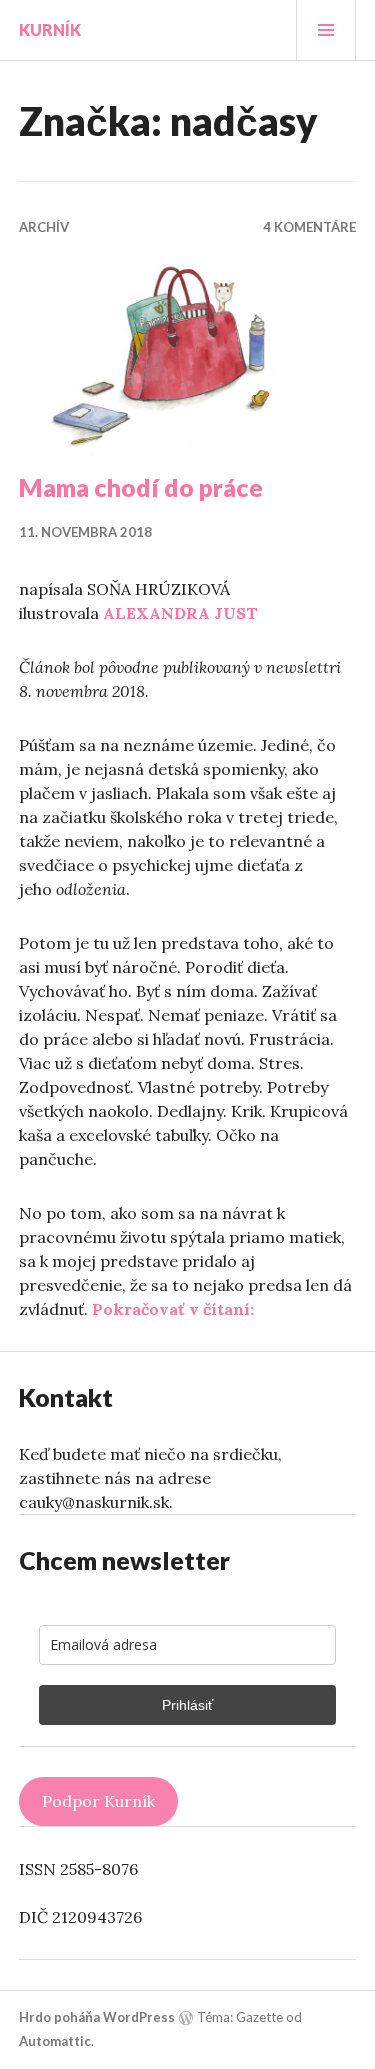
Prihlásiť (187, 1705)
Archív (44, 227)
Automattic (55, 2041)
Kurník (50, 29)
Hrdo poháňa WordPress (97, 2017)
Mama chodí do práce (141, 487)
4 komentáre (309, 227)
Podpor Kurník (98, 1801)
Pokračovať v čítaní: (173, 1309)
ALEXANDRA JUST (180, 613)
